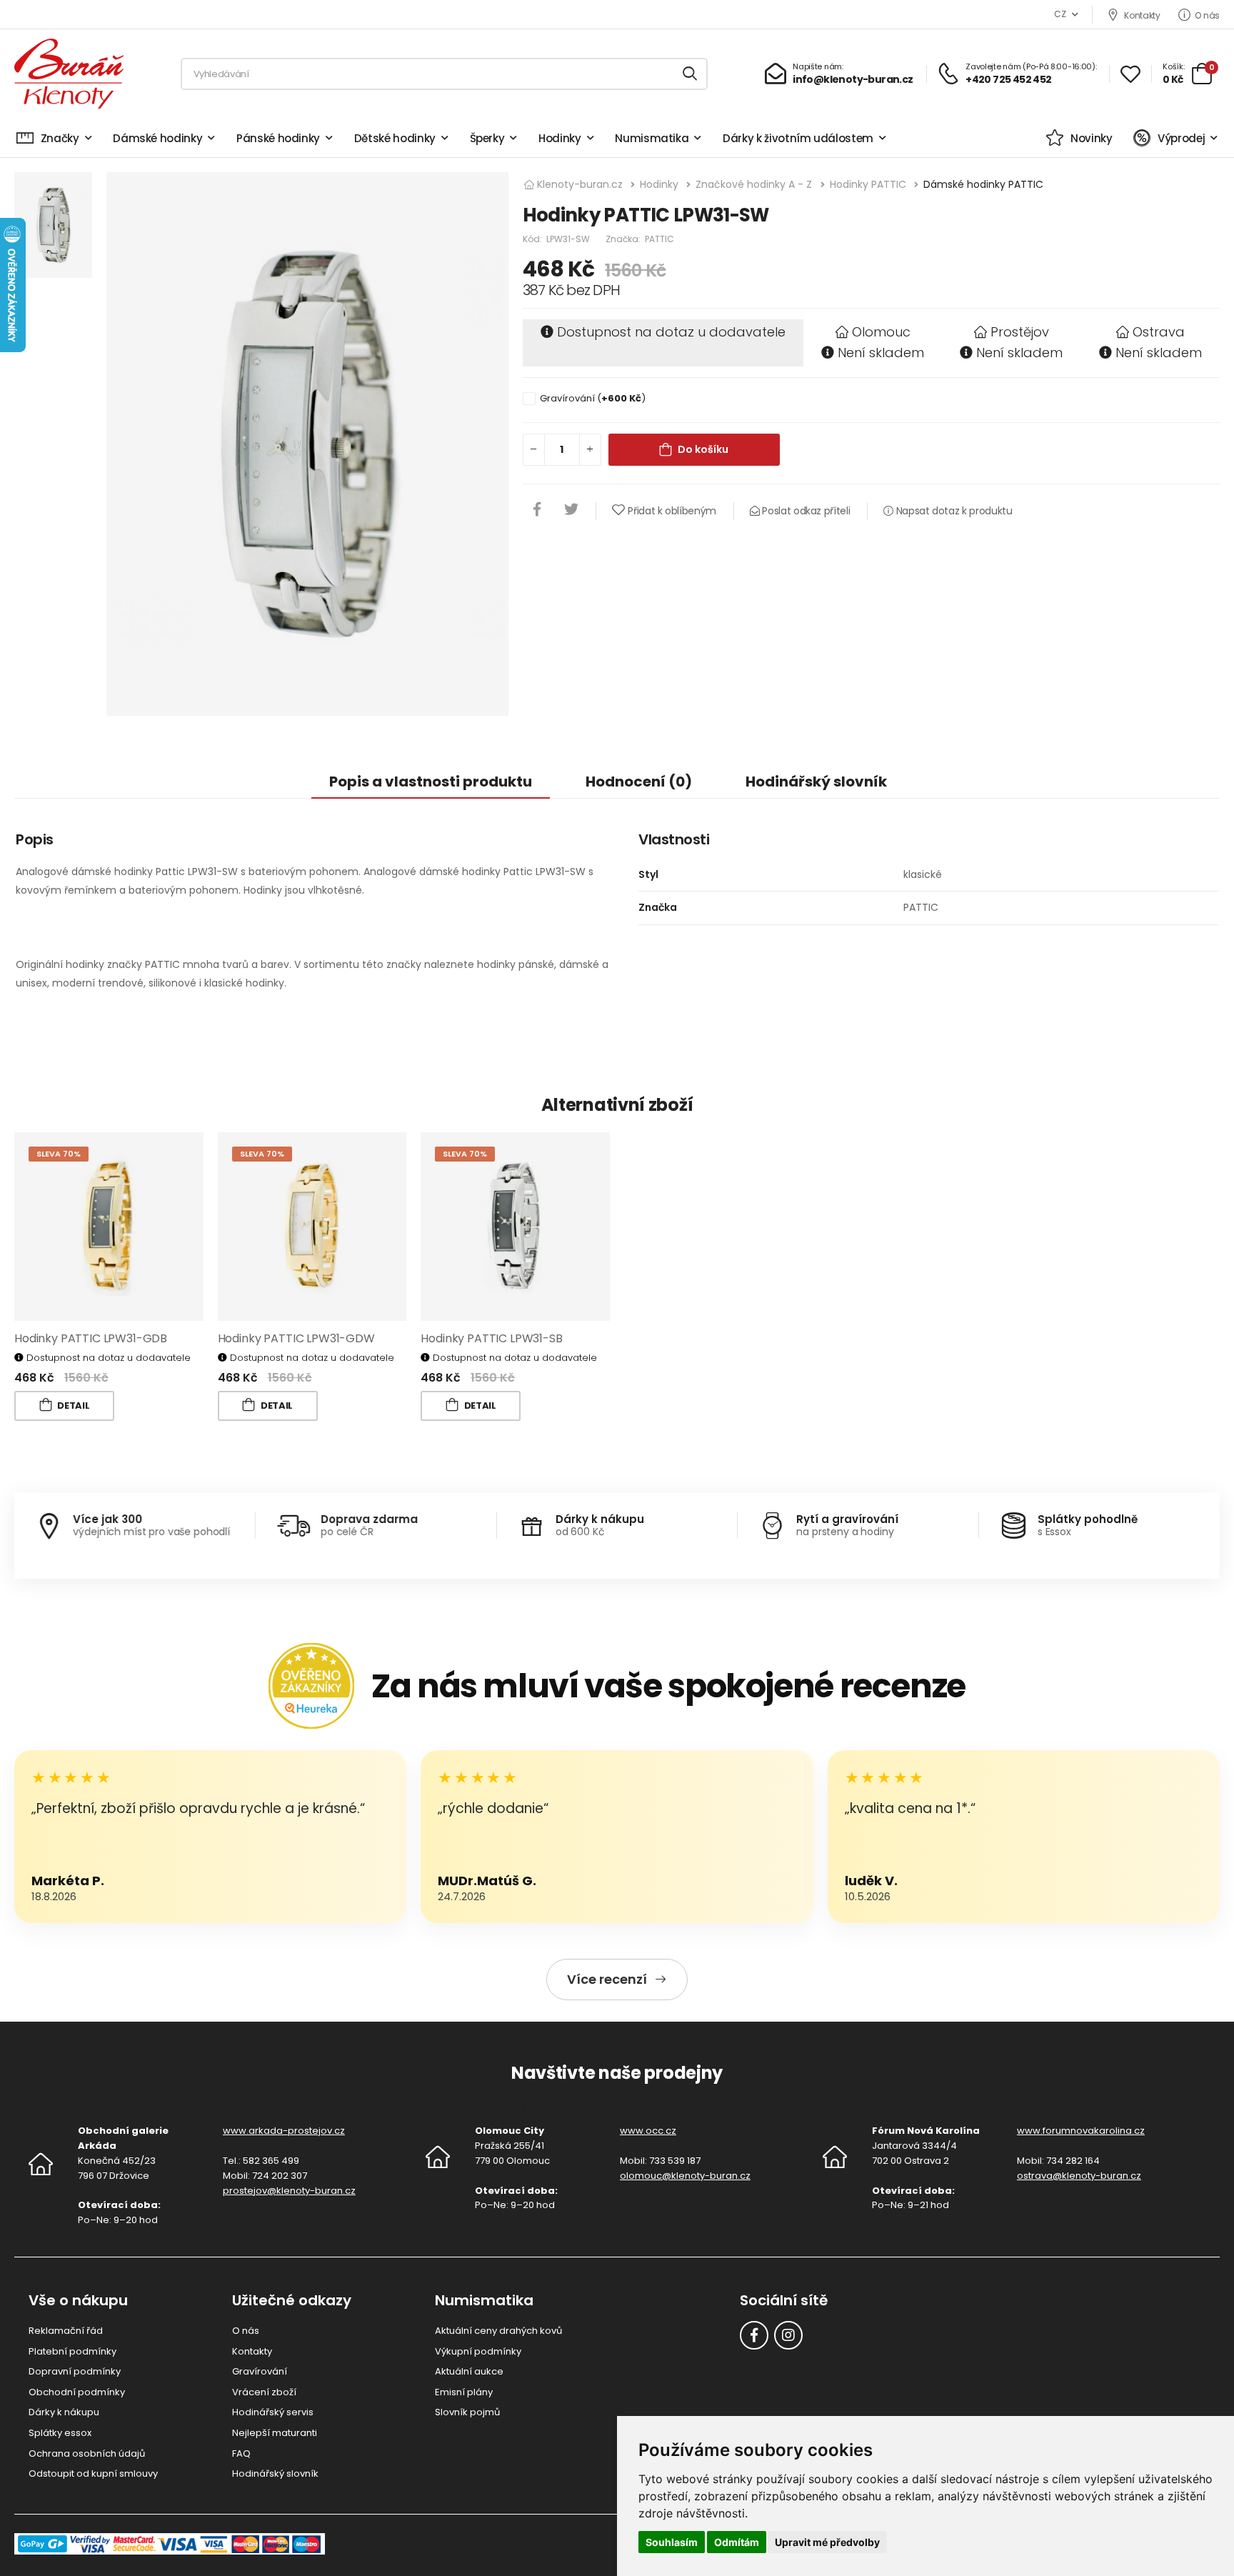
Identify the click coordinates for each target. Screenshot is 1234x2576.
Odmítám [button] (737, 2542)
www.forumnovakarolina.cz (1081, 2131)
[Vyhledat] (691, 74)
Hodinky (560, 138)
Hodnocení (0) (639, 782)
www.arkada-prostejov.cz (284, 2131)
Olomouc (881, 332)
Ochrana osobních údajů (87, 2453)
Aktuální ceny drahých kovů (498, 2331)
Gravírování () (593, 398)
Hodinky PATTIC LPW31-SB (491, 1338)
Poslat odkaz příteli (805, 511)
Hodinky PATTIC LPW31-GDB (91, 1338)
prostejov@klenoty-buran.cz (289, 2191)
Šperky (487, 138)
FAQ (241, 2453)
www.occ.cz (648, 2131)
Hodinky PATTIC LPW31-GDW (296, 1338)
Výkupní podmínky (478, 2351)
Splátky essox (60, 2433)
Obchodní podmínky (77, 2392)
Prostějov (1020, 332)
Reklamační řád (66, 2331)
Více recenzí (607, 1979)
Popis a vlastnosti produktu (431, 782)
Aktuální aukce (469, 2371)
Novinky (1091, 138)
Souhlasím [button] (672, 2542)
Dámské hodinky (157, 138)
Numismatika (652, 138)
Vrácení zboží (264, 2392)
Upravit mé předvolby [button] (827, 2542)
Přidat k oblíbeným (672, 511)
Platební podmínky (72, 2351)
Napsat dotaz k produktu (953, 511)
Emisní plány (464, 2392)
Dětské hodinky (395, 138)
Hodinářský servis (273, 2412)
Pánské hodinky (278, 138)
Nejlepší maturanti (275, 2433)
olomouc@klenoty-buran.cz (685, 2176)
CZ (1060, 14)
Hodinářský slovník (816, 782)
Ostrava (1159, 332)
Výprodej (1181, 138)
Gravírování (260, 2371)
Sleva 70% (59, 1154)
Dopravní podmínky (75, 2371)
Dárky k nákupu (64, 2412)
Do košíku (703, 449)
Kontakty (1142, 15)
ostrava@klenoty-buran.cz (1079, 2176)
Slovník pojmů (467, 2412)
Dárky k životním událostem (798, 138)
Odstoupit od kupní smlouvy (93, 2473)
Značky (60, 138)
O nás (1207, 15)
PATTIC (659, 239)
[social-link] (754, 2335)
